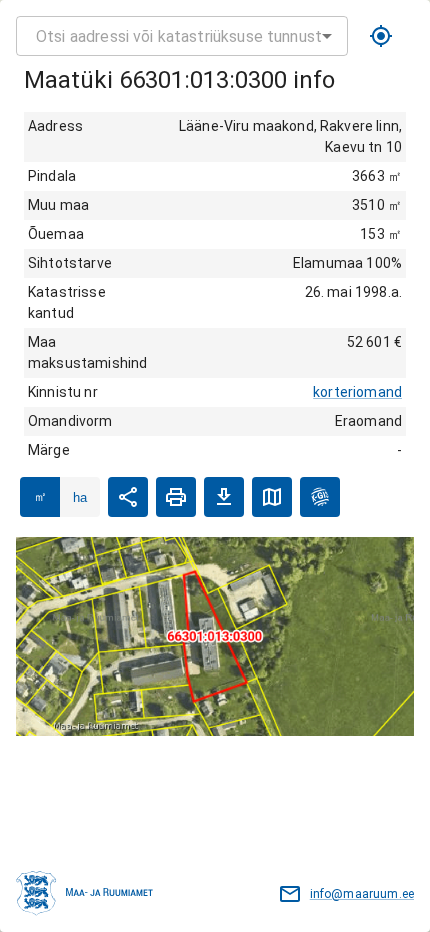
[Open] (327, 36)
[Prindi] (176, 497)
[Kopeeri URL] (128, 497)
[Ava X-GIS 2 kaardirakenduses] (320, 497)
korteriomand (357, 392)
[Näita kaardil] (272, 497)
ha (80, 497)
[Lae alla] (224, 497)
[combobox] (182, 36)
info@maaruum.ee (362, 894)
